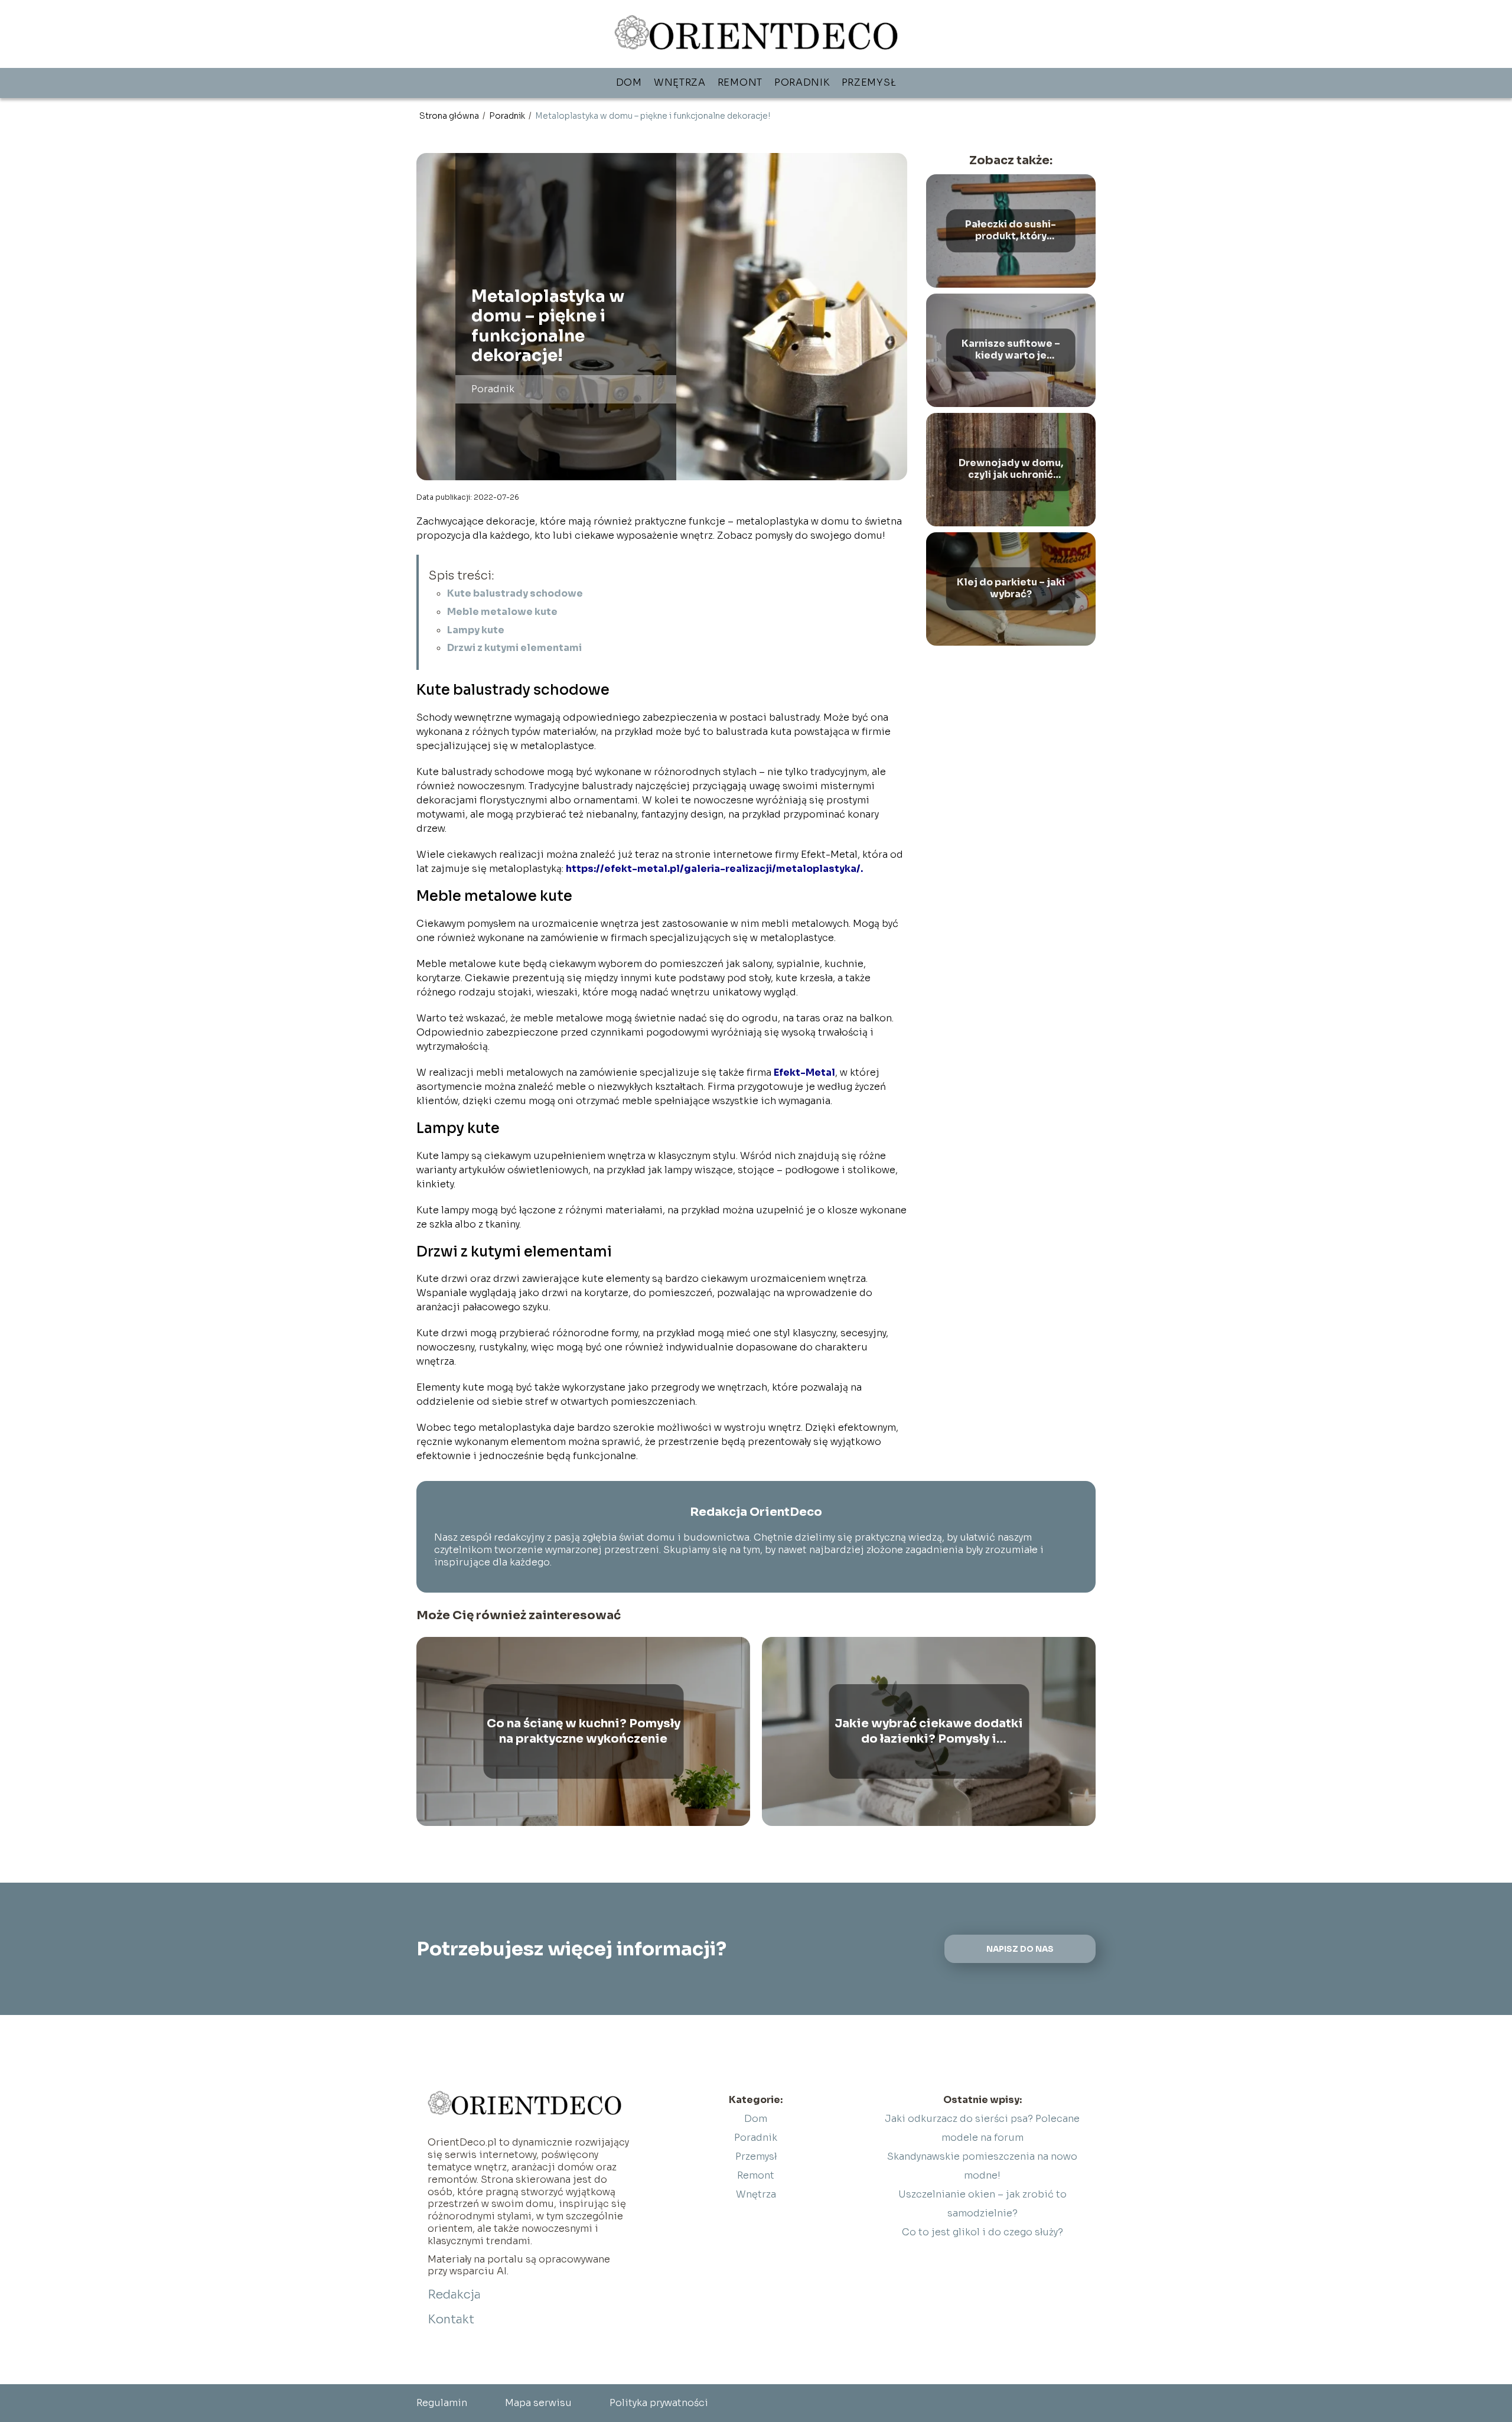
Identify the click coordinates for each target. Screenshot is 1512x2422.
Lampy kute (476, 630)
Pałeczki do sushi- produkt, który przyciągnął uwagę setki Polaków (1011, 231)
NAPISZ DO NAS (1020, 1949)
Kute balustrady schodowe (515, 593)
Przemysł (869, 82)
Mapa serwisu (538, 2403)
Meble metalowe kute (502, 612)
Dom (629, 82)
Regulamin (442, 2403)
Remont (740, 82)
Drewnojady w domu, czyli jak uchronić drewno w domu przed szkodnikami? (1011, 470)
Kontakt (451, 2320)
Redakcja (454, 2295)
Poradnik (802, 82)
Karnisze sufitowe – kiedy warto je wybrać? (1011, 350)
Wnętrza (680, 82)
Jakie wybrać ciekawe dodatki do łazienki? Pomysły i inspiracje (929, 1731)
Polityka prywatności (659, 2403)
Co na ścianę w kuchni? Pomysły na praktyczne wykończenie (584, 1731)
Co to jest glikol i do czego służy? (983, 2232)
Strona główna (450, 116)
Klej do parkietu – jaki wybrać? (1011, 589)
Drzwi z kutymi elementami (514, 648)
